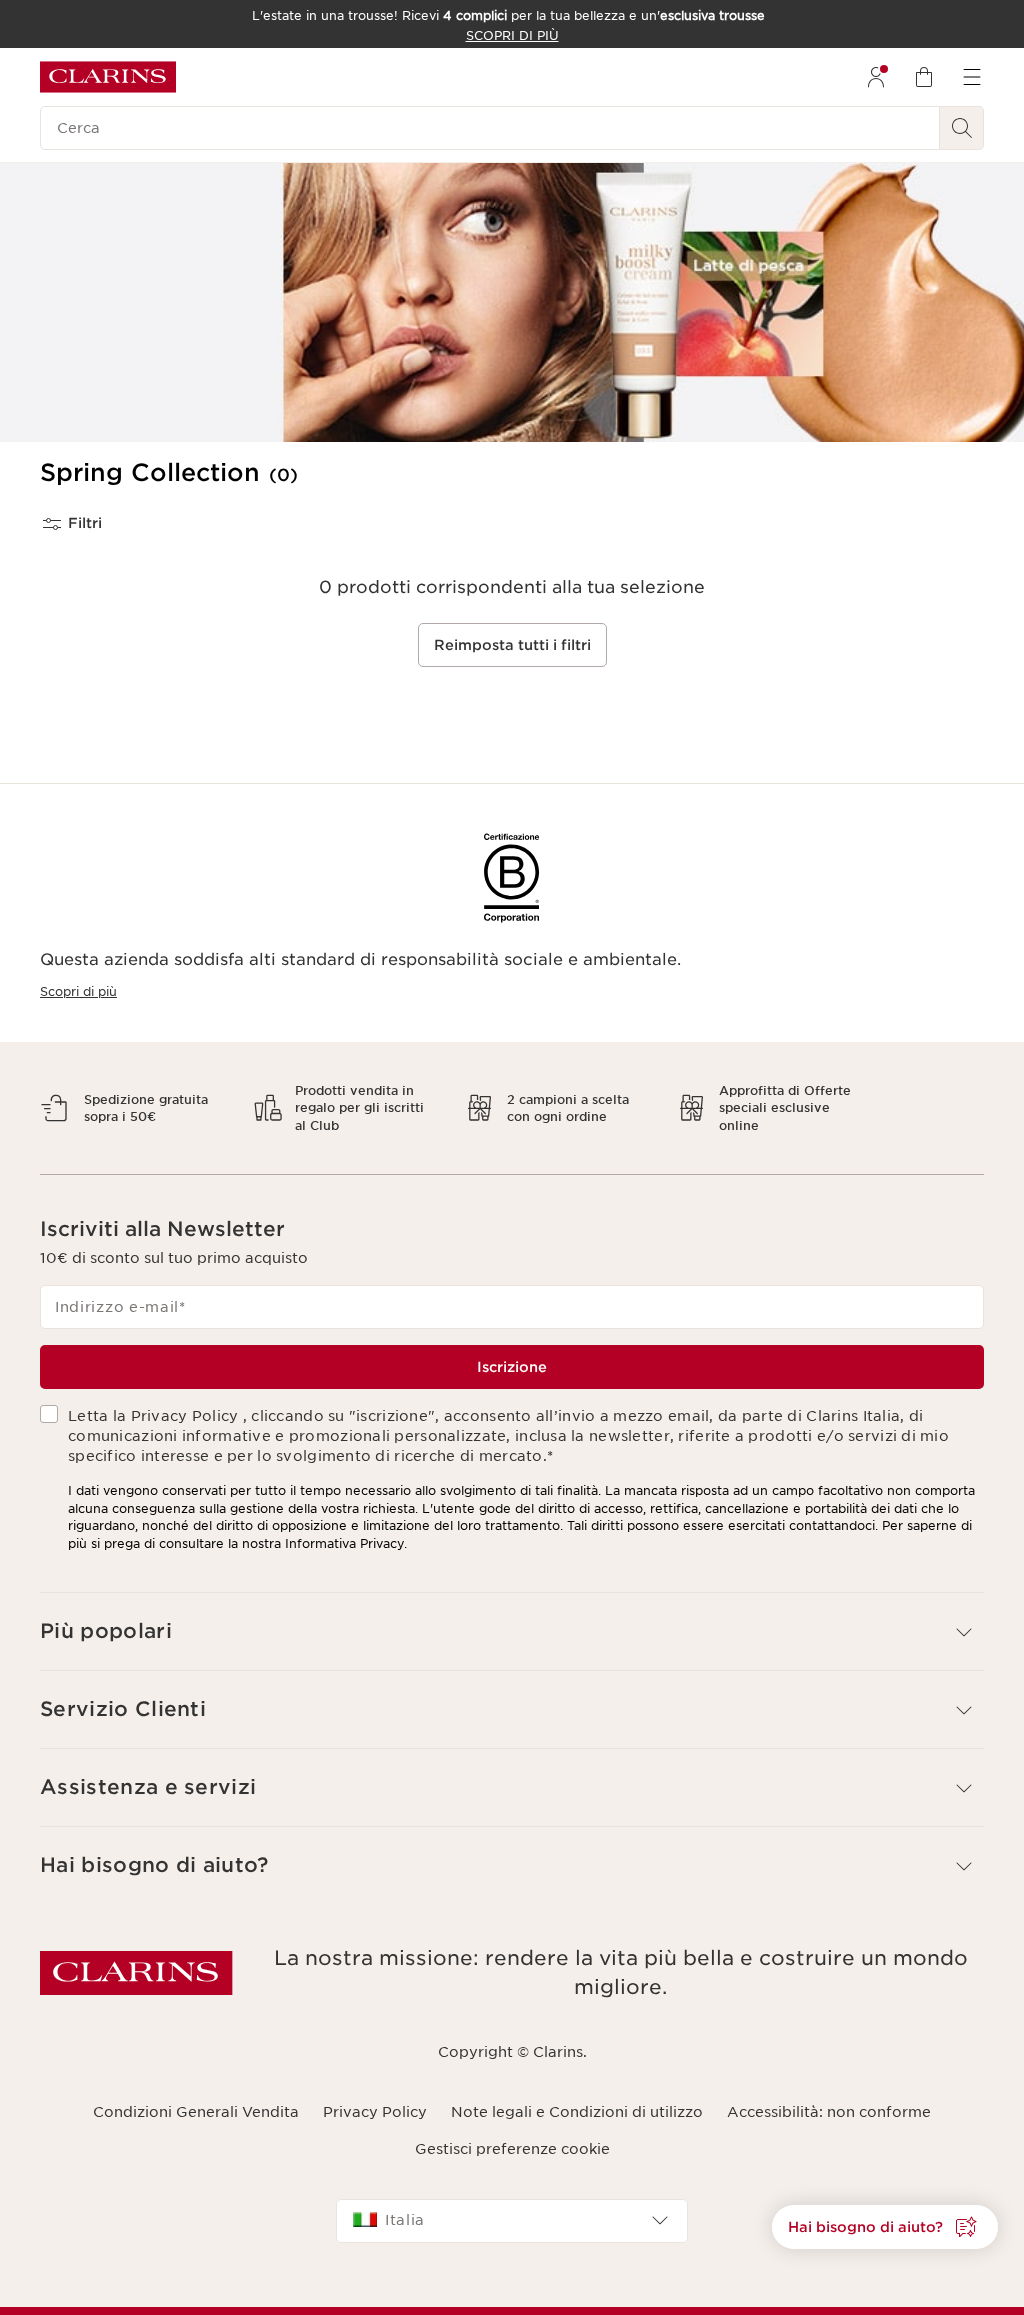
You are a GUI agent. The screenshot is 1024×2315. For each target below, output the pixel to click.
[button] (885, 2227)
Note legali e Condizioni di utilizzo (577, 2095)
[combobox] (512, 2204)
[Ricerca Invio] (962, 128)
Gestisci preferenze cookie (512, 2131)
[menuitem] (876, 77)
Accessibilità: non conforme (829, 2095)
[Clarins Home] (108, 77)
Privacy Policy (375, 2095)
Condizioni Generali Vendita (196, 2095)
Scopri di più (78, 991)
